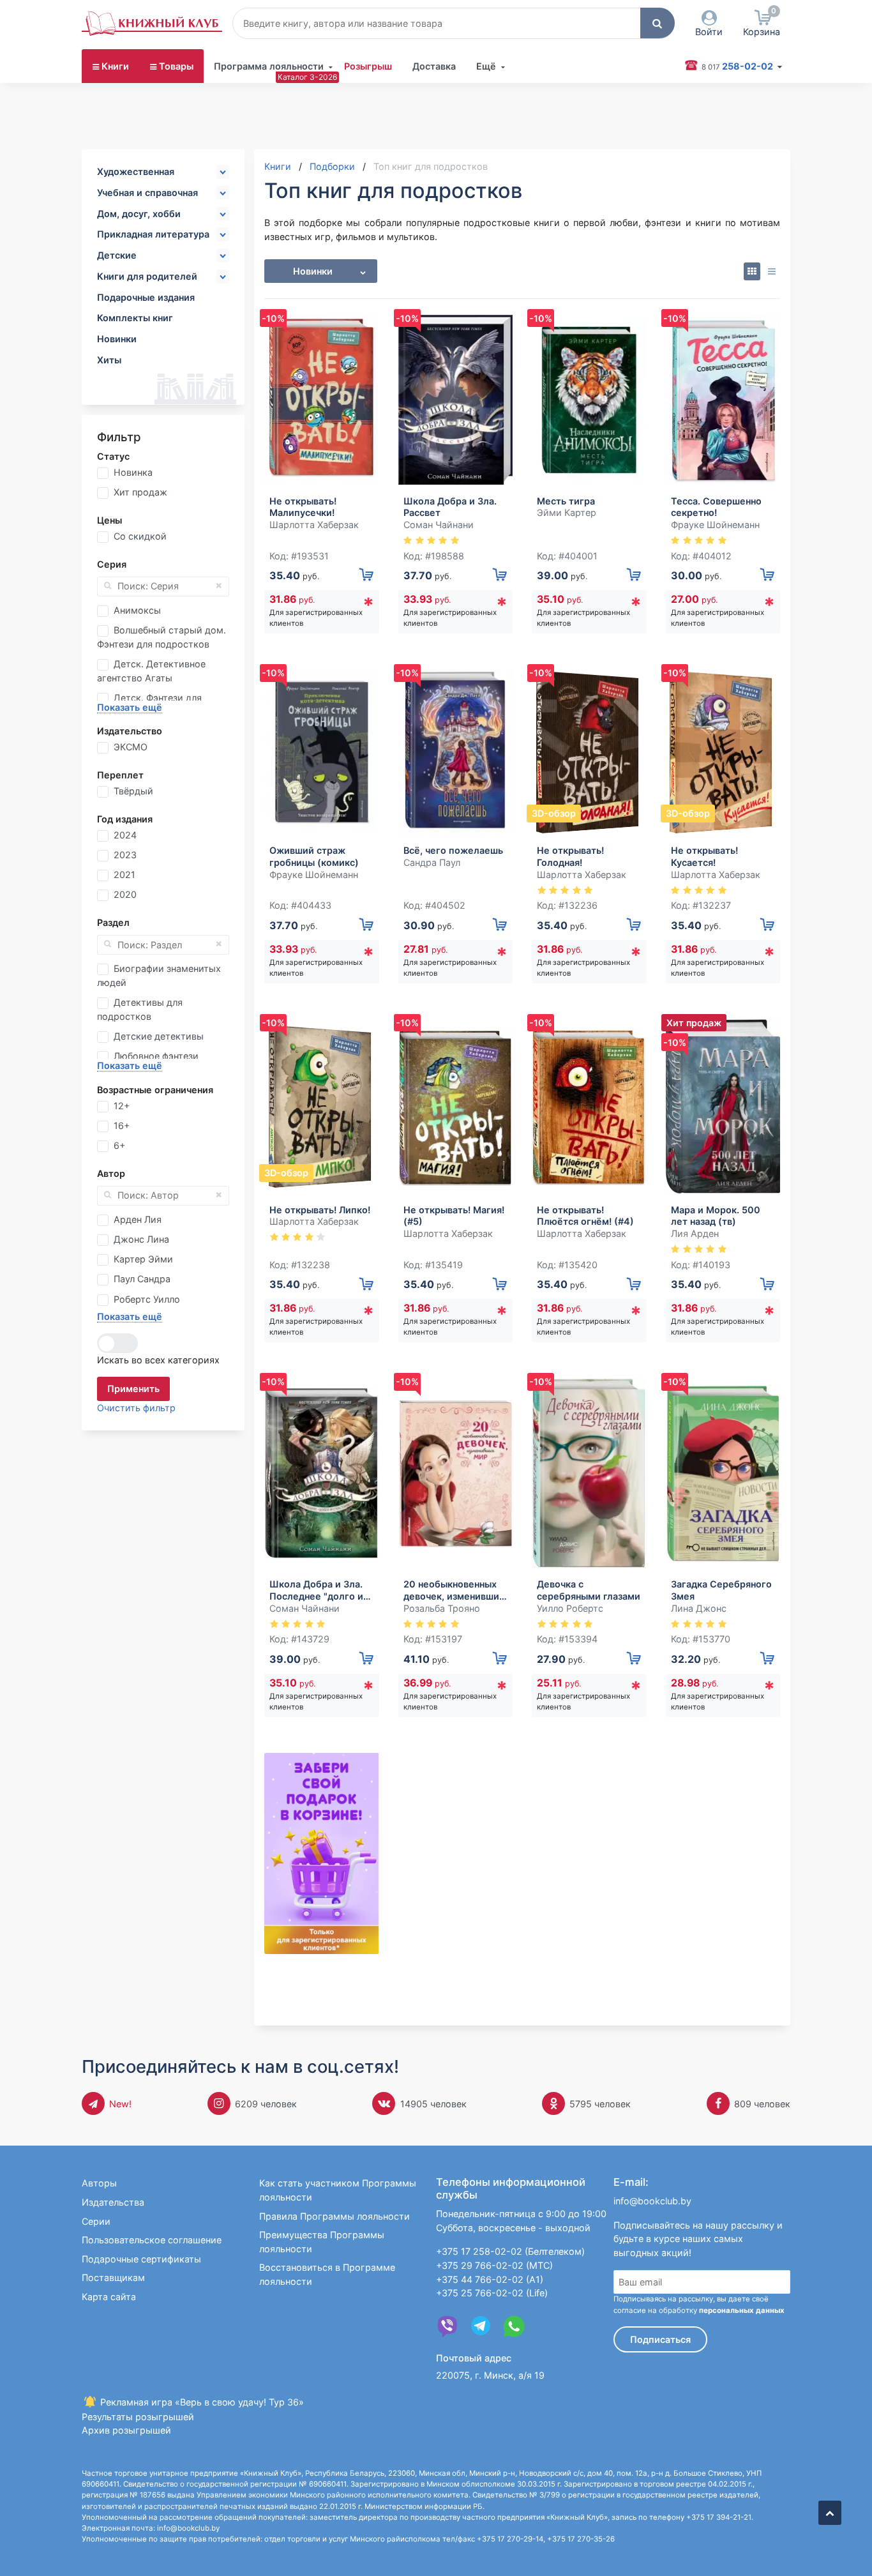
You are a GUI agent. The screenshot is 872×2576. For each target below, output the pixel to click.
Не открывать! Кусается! (704, 856)
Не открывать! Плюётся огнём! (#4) (585, 1216)
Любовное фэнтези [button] (156, 1056)
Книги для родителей (147, 276)
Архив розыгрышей (126, 2430)
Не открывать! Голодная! (570, 856)
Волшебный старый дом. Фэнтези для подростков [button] (162, 637)
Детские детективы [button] (159, 1036)
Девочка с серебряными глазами (589, 1590)
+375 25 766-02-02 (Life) (492, 2293)
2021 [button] (124, 875)
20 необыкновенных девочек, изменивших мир (454, 1590)
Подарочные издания (146, 297)
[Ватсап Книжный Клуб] (514, 2326)
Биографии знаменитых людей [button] (159, 975)
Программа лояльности (269, 66)
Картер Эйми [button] (143, 1259)
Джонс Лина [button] (141, 1239)
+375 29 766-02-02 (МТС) (494, 2265)
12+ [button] (122, 1106)
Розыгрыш (368, 66)
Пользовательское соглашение (152, 2240)
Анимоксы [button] (137, 610)
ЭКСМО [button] (131, 747)
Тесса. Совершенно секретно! (716, 507)
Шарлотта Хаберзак (314, 525)
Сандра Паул (432, 862)
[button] (658, 23)
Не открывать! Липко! (320, 1210)
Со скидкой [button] (140, 536)
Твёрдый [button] (133, 791)
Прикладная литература (153, 234)
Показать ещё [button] (130, 707)
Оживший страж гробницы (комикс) (314, 856)
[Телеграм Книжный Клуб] (481, 2326)
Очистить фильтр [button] (136, 1408)
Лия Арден (695, 1233)
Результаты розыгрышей (138, 2417)
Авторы (99, 2183)
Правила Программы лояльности (335, 2216)
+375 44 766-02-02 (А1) (490, 2279)
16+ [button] (122, 1125)
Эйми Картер (567, 512)
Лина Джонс (699, 1608)
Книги (115, 66)
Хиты (109, 360)
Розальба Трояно (442, 1608)
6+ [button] (119, 1145)
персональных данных (742, 2310)
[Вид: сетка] (752, 271)
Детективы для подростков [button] (140, 1009)
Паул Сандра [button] (142, 1279)
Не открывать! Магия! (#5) (454, 1216)
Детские (117, 255)
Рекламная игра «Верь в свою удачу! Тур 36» (201, 2402)
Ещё (486, 66)
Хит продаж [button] (140, 492)
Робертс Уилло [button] (147, 1299)
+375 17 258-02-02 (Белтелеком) (510, 2251)
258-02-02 (738, 66)
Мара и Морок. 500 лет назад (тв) (716, 1216)
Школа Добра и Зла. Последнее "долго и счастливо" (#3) (316, 1590)
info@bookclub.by (652, 2201)
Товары (176, 66)
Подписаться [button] (660, 2339)
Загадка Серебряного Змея (721, 1590)
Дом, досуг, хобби (139, 214)
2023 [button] (125, 855)
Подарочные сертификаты (141, 2259)
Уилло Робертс (570, 1608)
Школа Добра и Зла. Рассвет (450, 507)
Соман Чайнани (439, 525)
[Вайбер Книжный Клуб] (447, 2326)
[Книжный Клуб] (152, 24)
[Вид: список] (771, 271)
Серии (96, 2221)
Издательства (113, 2202)
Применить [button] (133, 1389)
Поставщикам (113, 2277)
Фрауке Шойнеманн (715, 525)
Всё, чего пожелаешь (453, 850)
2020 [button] (125, 894)
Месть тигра (566, 501)
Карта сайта (109, 2297)
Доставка (434, 66)
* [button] (368, 605)
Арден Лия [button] (138, 1219)
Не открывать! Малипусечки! (303, 507)
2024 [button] (125, 835)
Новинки (117, 339)
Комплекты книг (135, 318)
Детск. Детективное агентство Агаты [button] (151, 671)
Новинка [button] (133, 472)
